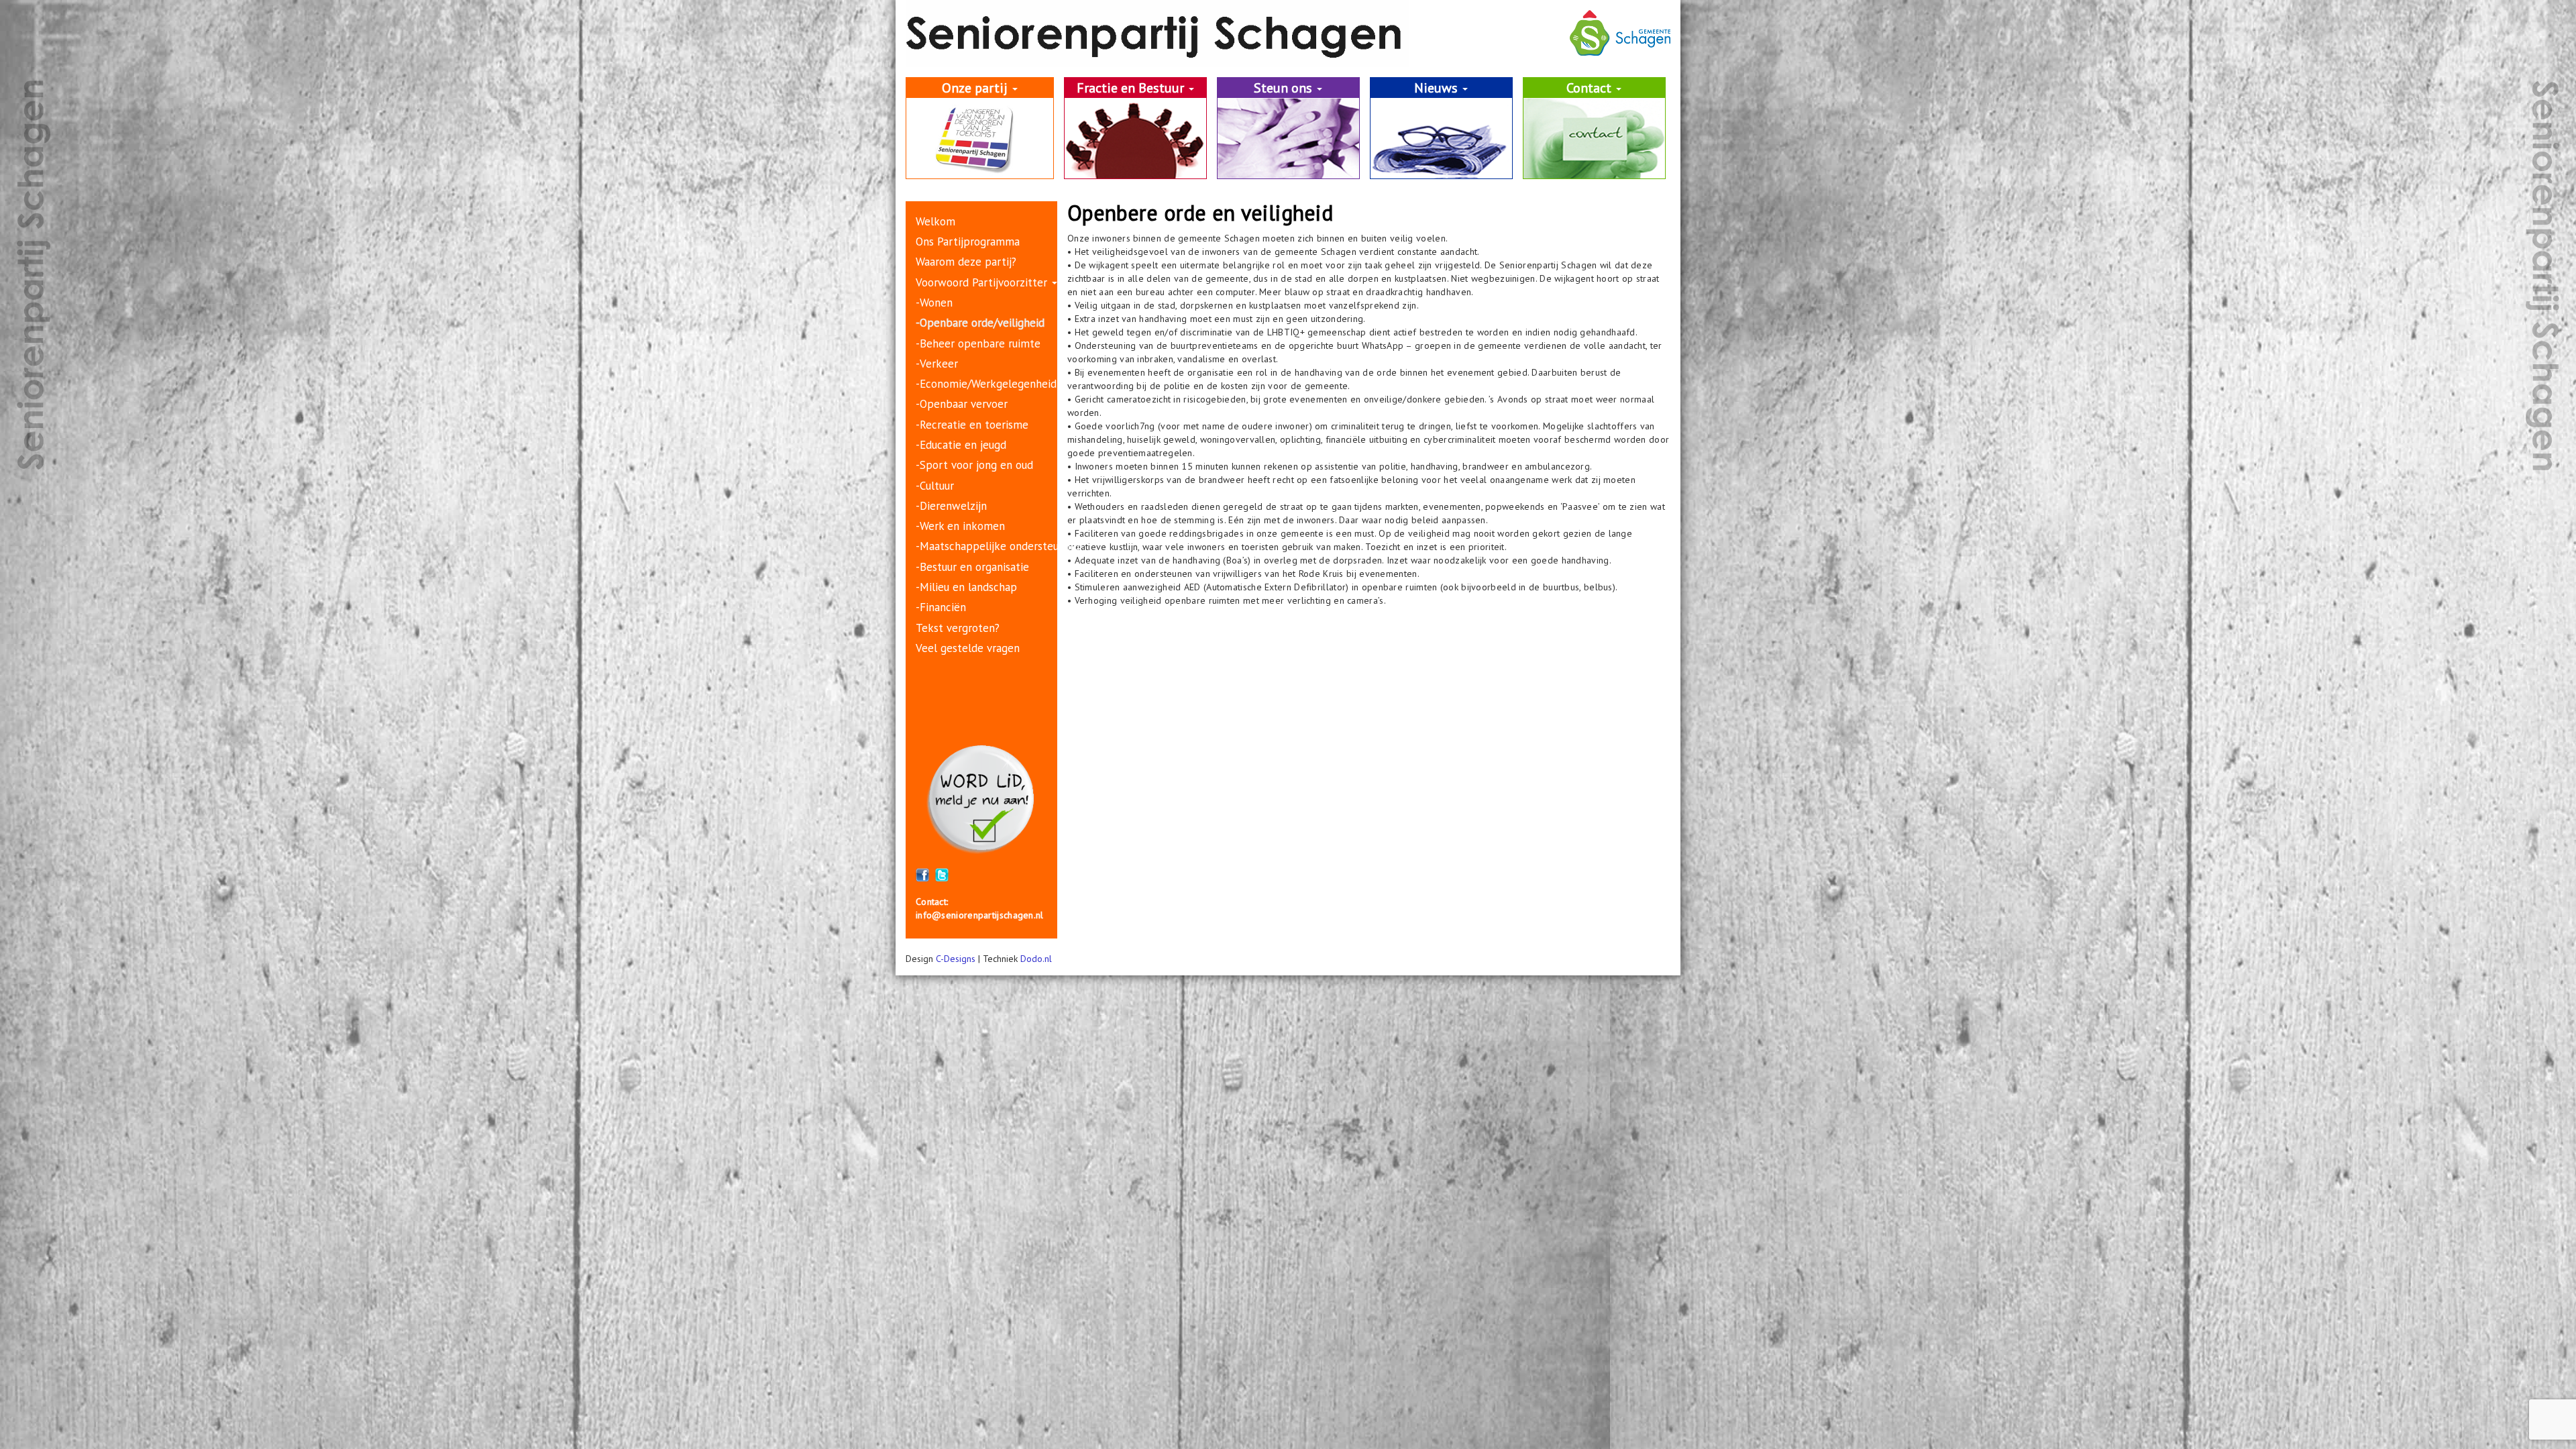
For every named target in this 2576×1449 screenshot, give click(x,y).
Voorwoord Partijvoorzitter (983, 282)
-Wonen (934, 303)
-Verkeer (937, 364)
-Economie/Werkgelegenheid (986, 384)
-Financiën (941, 607)
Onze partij (976, 88)
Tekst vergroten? (958, 628)
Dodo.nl (1036, 959)
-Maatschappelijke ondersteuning (998, 546)
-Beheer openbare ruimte (978, 343)
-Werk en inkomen (960, 526)
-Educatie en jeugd (961, 445)
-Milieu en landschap (966, 587)
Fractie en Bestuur (1132, 88)
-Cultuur (935, 486)
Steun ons (1285, 88)
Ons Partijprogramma (968, 241)
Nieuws (1438, 88)
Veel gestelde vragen (968, 648)
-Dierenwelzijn (951, 506)
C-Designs (956, 959)
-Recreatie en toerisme (972, 425)
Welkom (935, 221)
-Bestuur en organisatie (972, 567)
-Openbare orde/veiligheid (980, 323)
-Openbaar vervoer (962, 404)
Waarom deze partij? (966, 262)
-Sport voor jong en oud (974, 465)
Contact (1591, 88)
